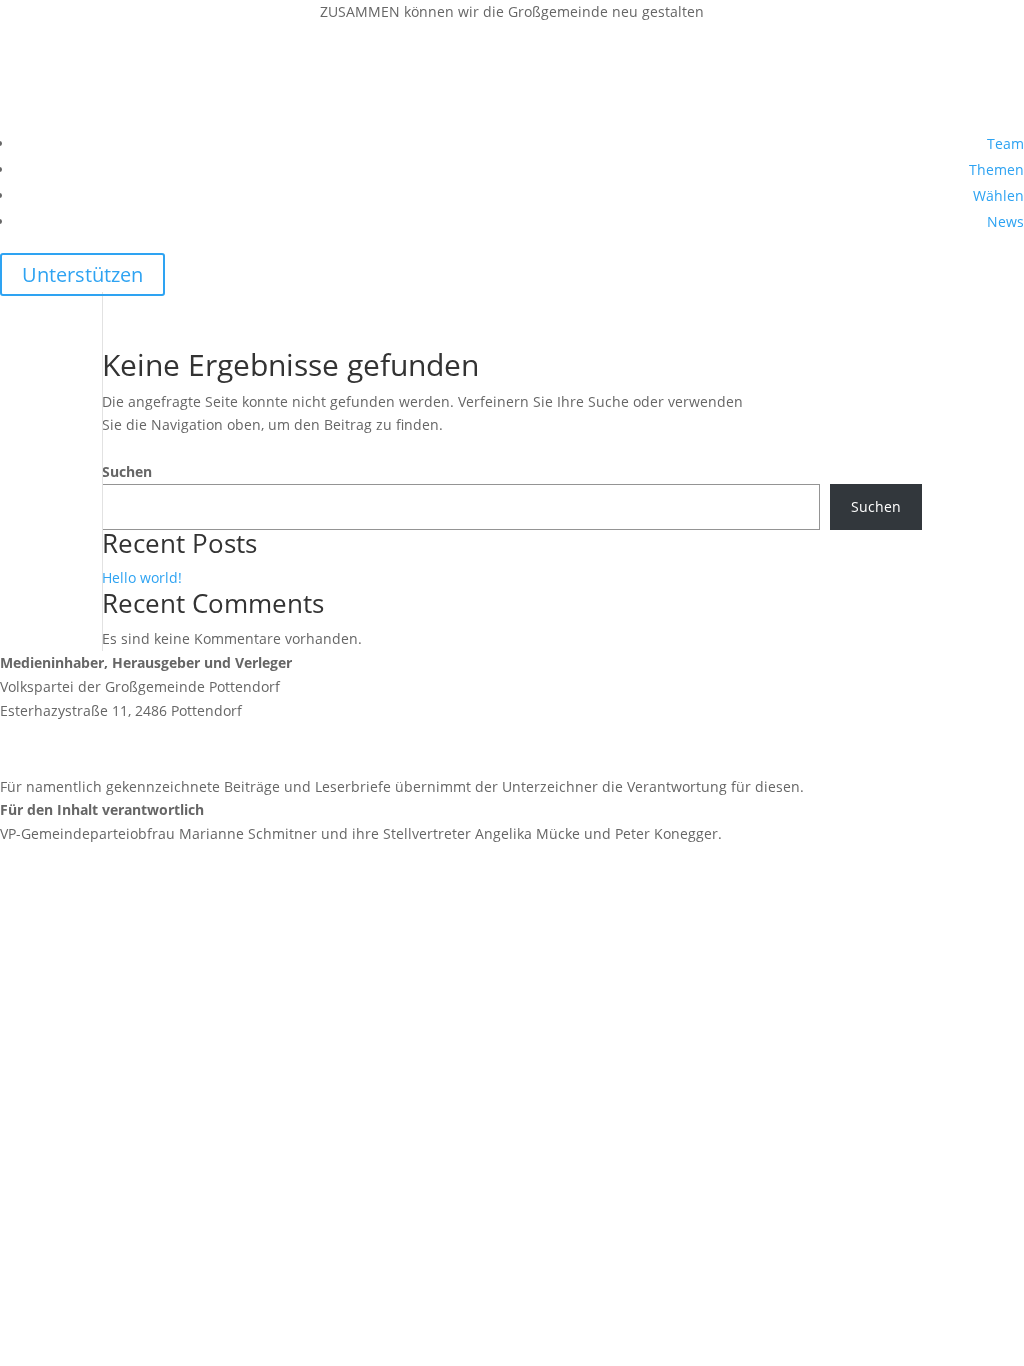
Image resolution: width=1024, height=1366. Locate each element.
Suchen (127, 471)
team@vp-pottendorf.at (124, 748)
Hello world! (142, 577)
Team (1005, 143)
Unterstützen (82, 274)
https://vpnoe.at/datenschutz (97, 1038)
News (1005, 221)
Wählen (998, 195)
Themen (996, 169)
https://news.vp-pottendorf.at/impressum (139, 905)
